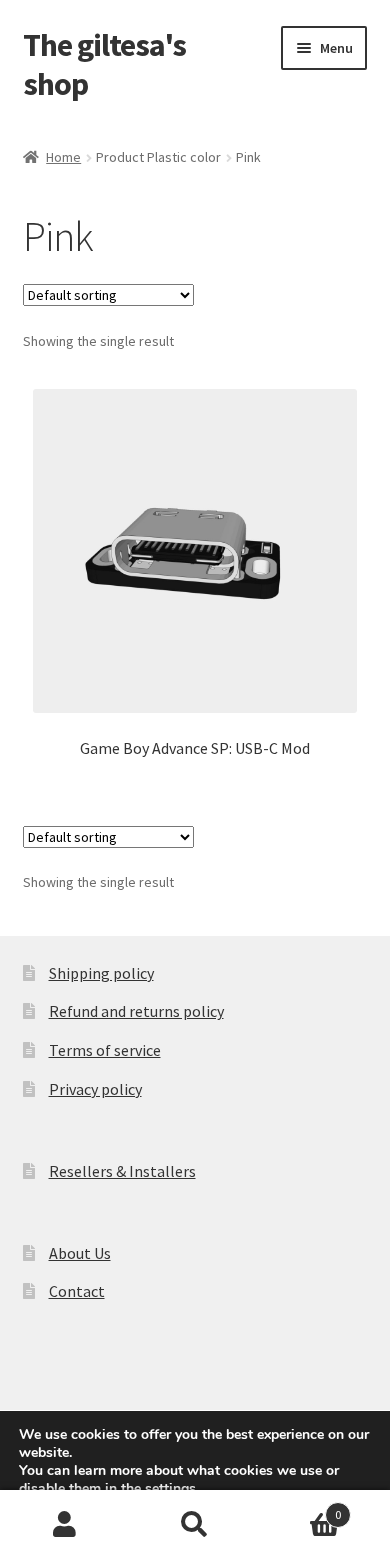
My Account (65, 1525)
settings (170, 1489)
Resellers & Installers (122, 1171)
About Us (80, 1253)
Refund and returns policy (136, 1011)
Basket (300, 1507)
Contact (77, 1291)
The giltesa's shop (104, 64)
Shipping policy (101, 973)
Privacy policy (95, 1089)
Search (195, 1525)
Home (63, 157)
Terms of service (105, 1050)
